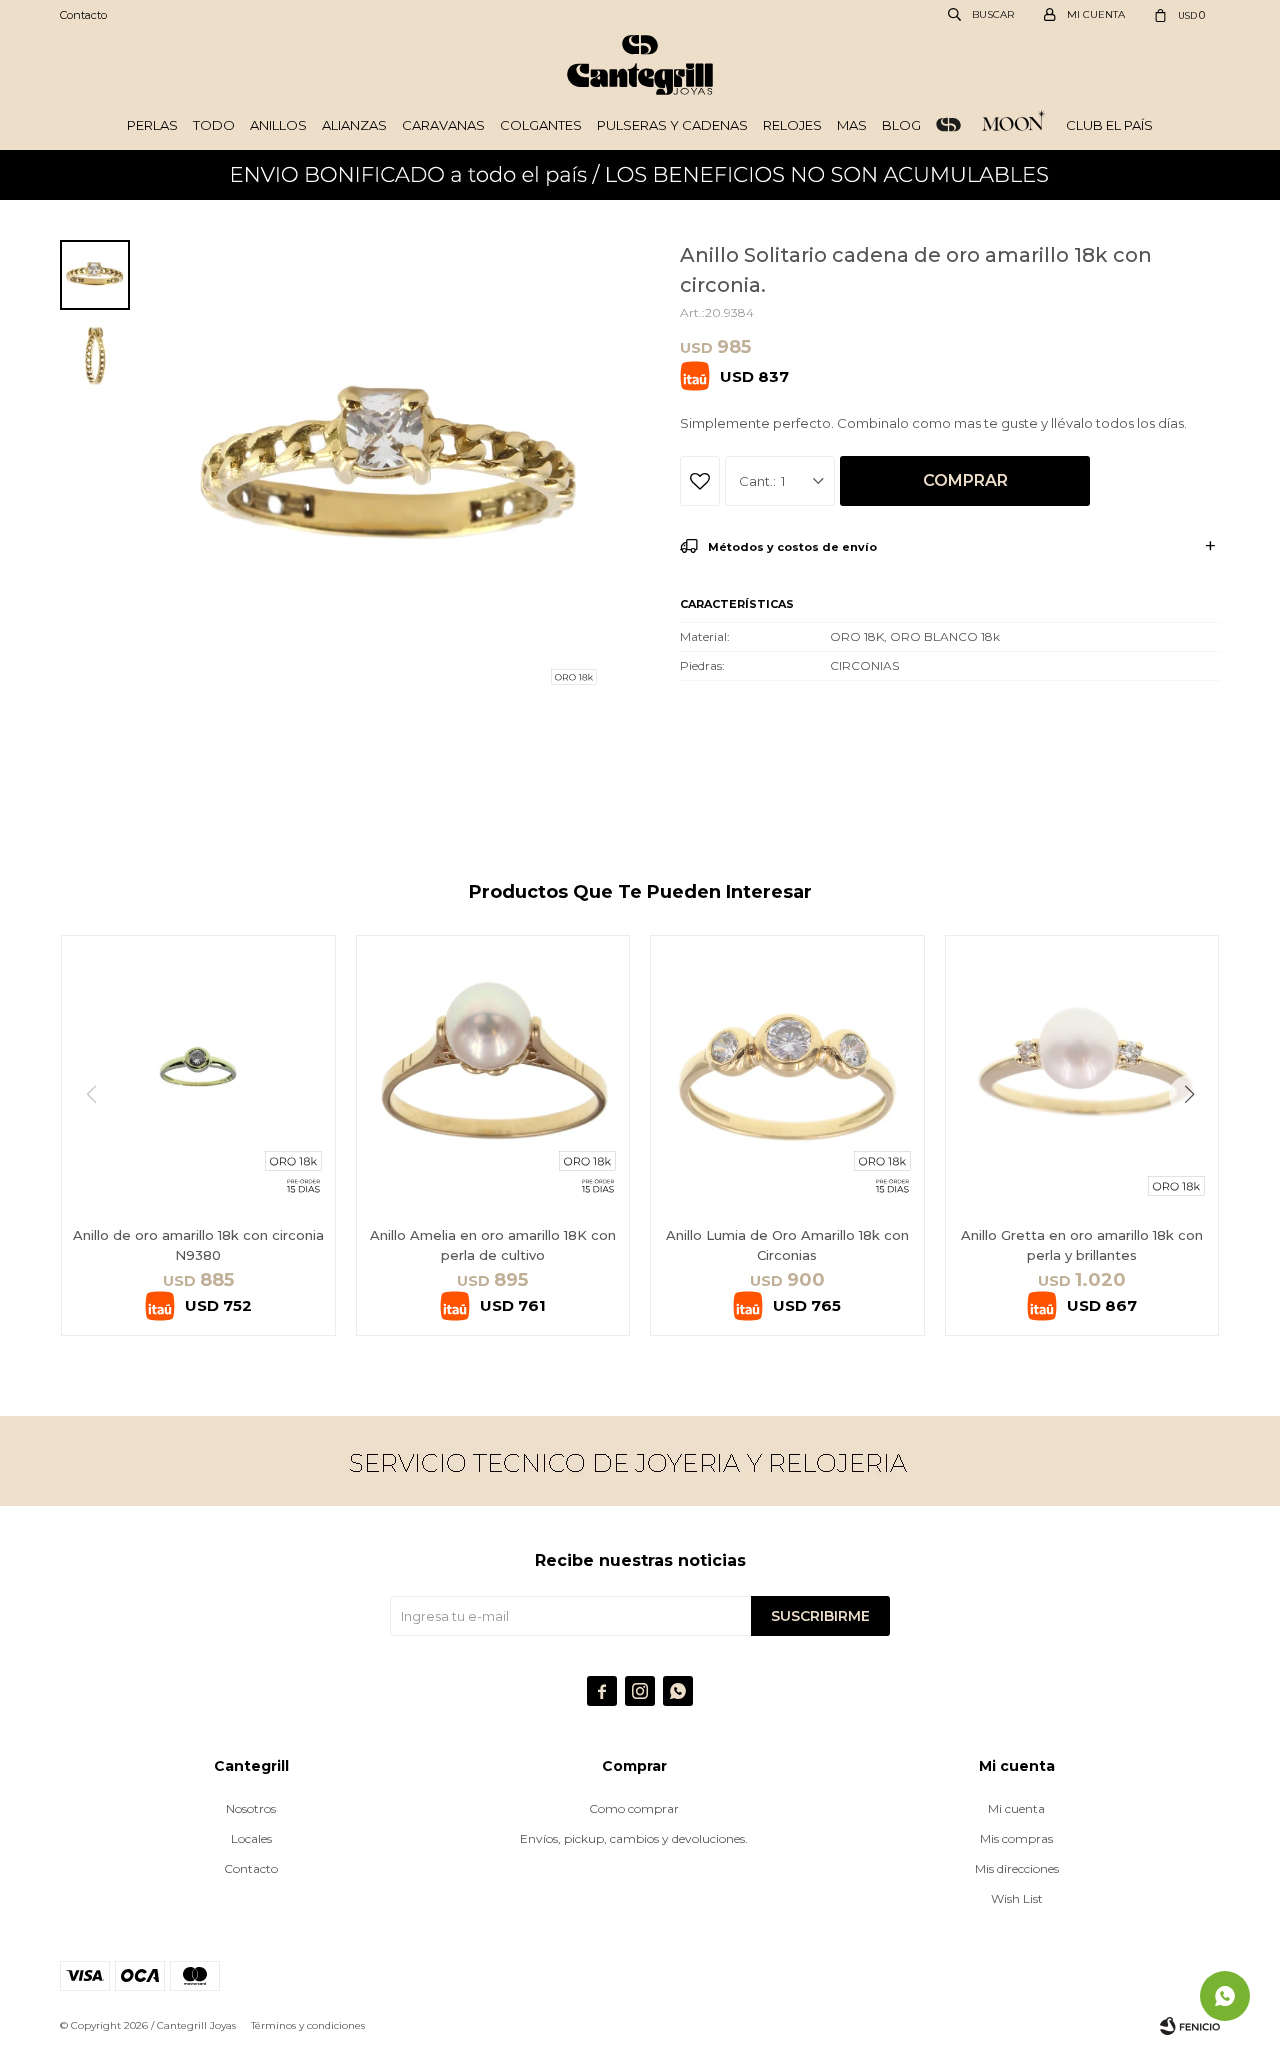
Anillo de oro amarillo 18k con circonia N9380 (198, 1245)
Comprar (965, 480)
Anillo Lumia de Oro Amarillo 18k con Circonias (787, 1245)
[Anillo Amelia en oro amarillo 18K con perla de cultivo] (493, 1072)
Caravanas (443, 125)
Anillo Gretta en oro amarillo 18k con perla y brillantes (1082, 1245)
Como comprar (634, 1808)
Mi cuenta (1016, 1808)
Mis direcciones (1017, 1868)
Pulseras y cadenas (672, 125)
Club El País (1109, 125)
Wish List (1017, 1898)
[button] (1196, 1135)
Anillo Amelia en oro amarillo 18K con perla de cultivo (493, 1245)
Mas (852, 125)
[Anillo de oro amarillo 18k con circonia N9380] (198, 1072)
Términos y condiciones (308, 2025)
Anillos (278, 125)
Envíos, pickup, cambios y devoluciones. (634, 1838)
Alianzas (354, 125)
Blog (901, 125)
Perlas (152, 125)
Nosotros (251, 1808)
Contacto (83, 15)
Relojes (792, 125)
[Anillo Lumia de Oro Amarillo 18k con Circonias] (787, 1072)
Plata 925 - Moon (1013, 125)
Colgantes (541, 125)
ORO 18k (948, 125)
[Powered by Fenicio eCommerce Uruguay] (1190, 2026)
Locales (251, 1838)
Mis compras (1016, 1838)
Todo (214, 125)
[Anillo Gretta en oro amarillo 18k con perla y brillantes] (1082, 1072)
